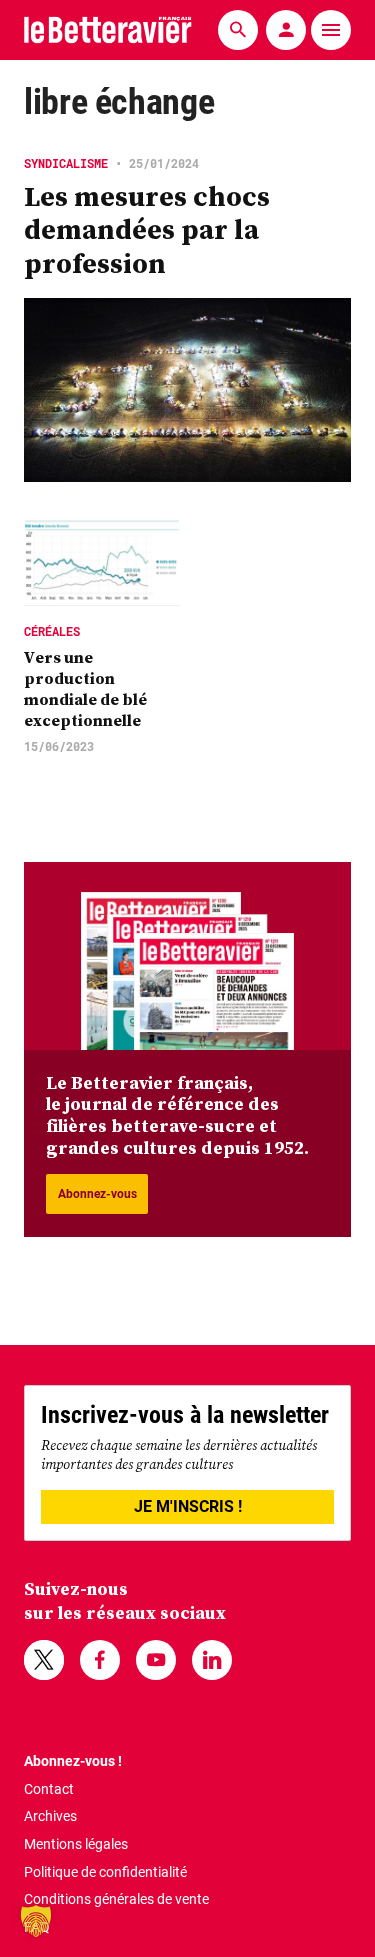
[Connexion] (286, 30)
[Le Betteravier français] (108, 29)
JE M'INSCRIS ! (188, 1506)
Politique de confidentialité (105, 1872)
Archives (50, 1816)
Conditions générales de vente (116, 1899)
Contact (49, 1789)
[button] (36, 1921)
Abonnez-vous (97, 1194)
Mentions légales (76, 1844)
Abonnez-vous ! (73, 1761)
